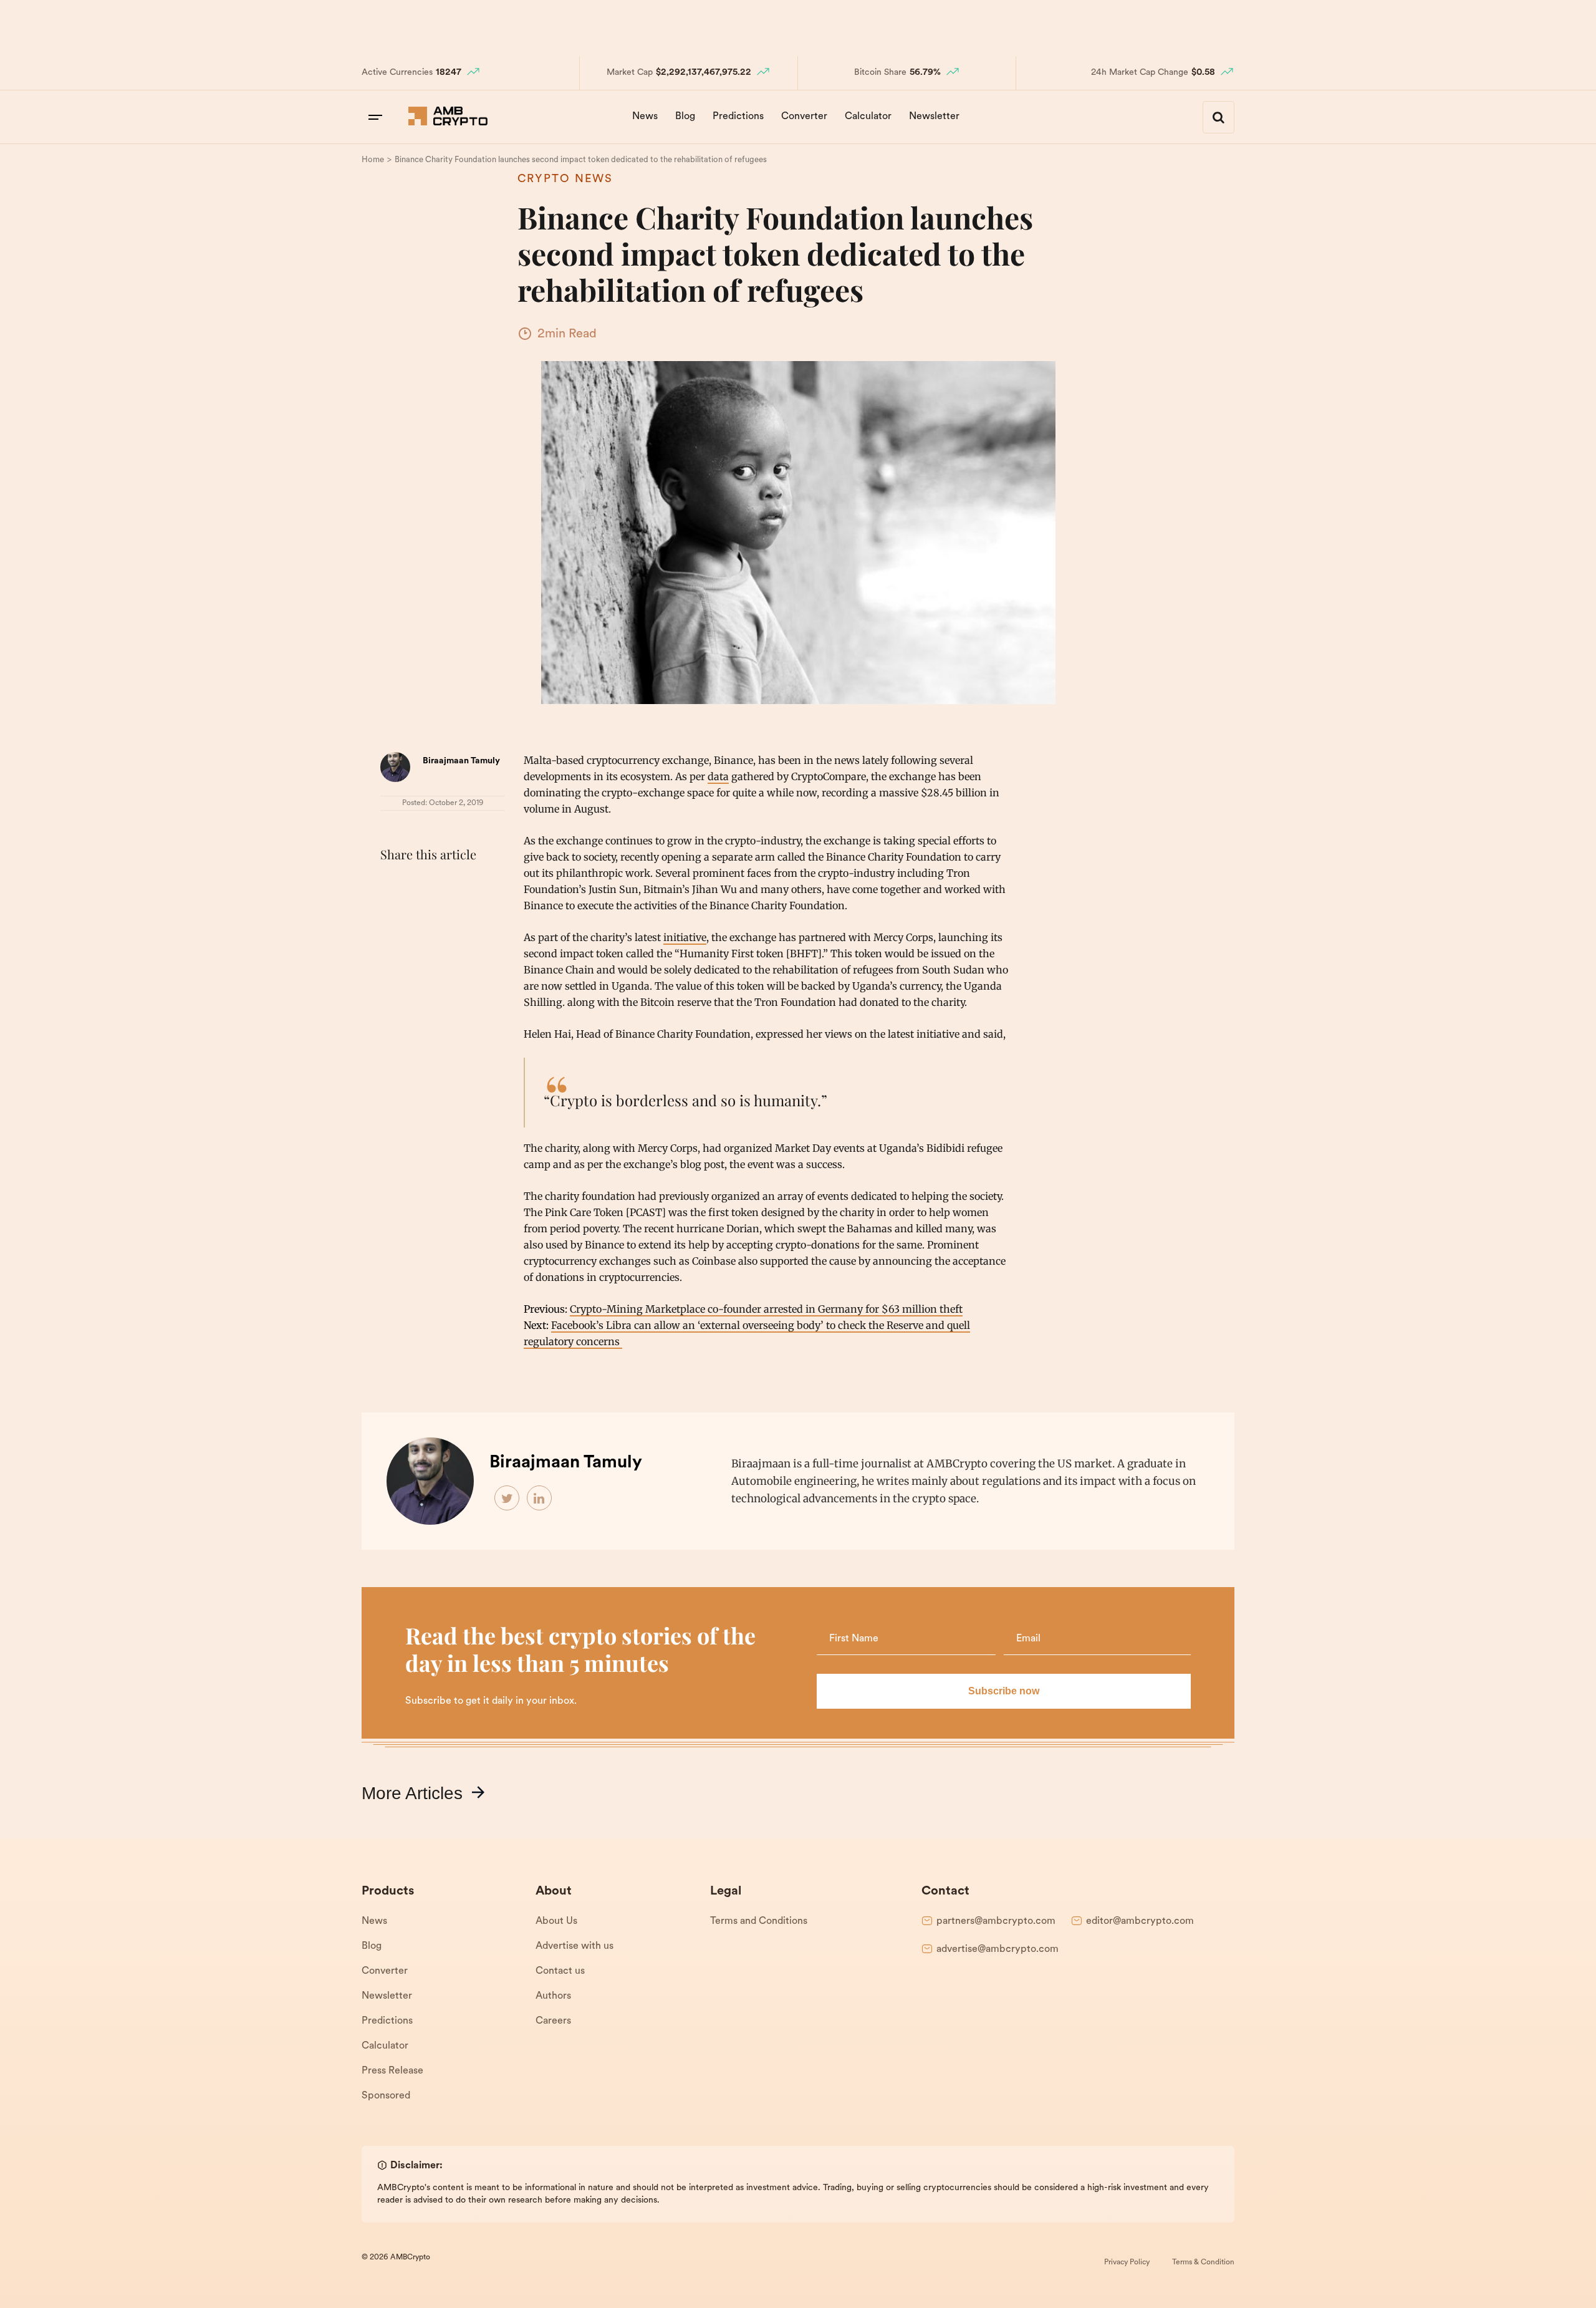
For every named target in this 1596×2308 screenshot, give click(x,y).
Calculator (868, 117)
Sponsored (386, 2096)
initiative (685, 937)
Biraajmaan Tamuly (461, 761)
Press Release (392, 2071)
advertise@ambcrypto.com (997, 1949)
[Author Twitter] (507, 1499)
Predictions (738, 117)
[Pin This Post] (448, 886)
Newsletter (934, 117)
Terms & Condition (1203, 2262)
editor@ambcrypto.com (1140, 1921)
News (645, 117)
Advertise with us (574, 1946)
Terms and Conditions (759, 1921)
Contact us (560, 1971)
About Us (556, 1921)
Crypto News (565, 180)
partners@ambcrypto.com (996, 1921)
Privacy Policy (1127, 2262)
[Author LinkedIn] (540, 1499)
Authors (553, 1996)
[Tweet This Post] (420, 886)
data (718, 776)
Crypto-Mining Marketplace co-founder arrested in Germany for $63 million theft (766, 1309)
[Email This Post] (475, 886)
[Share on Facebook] (393, 886)
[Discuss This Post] (393, 915)
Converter (804, 117)
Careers (553, 2021)
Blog (685, 117)
